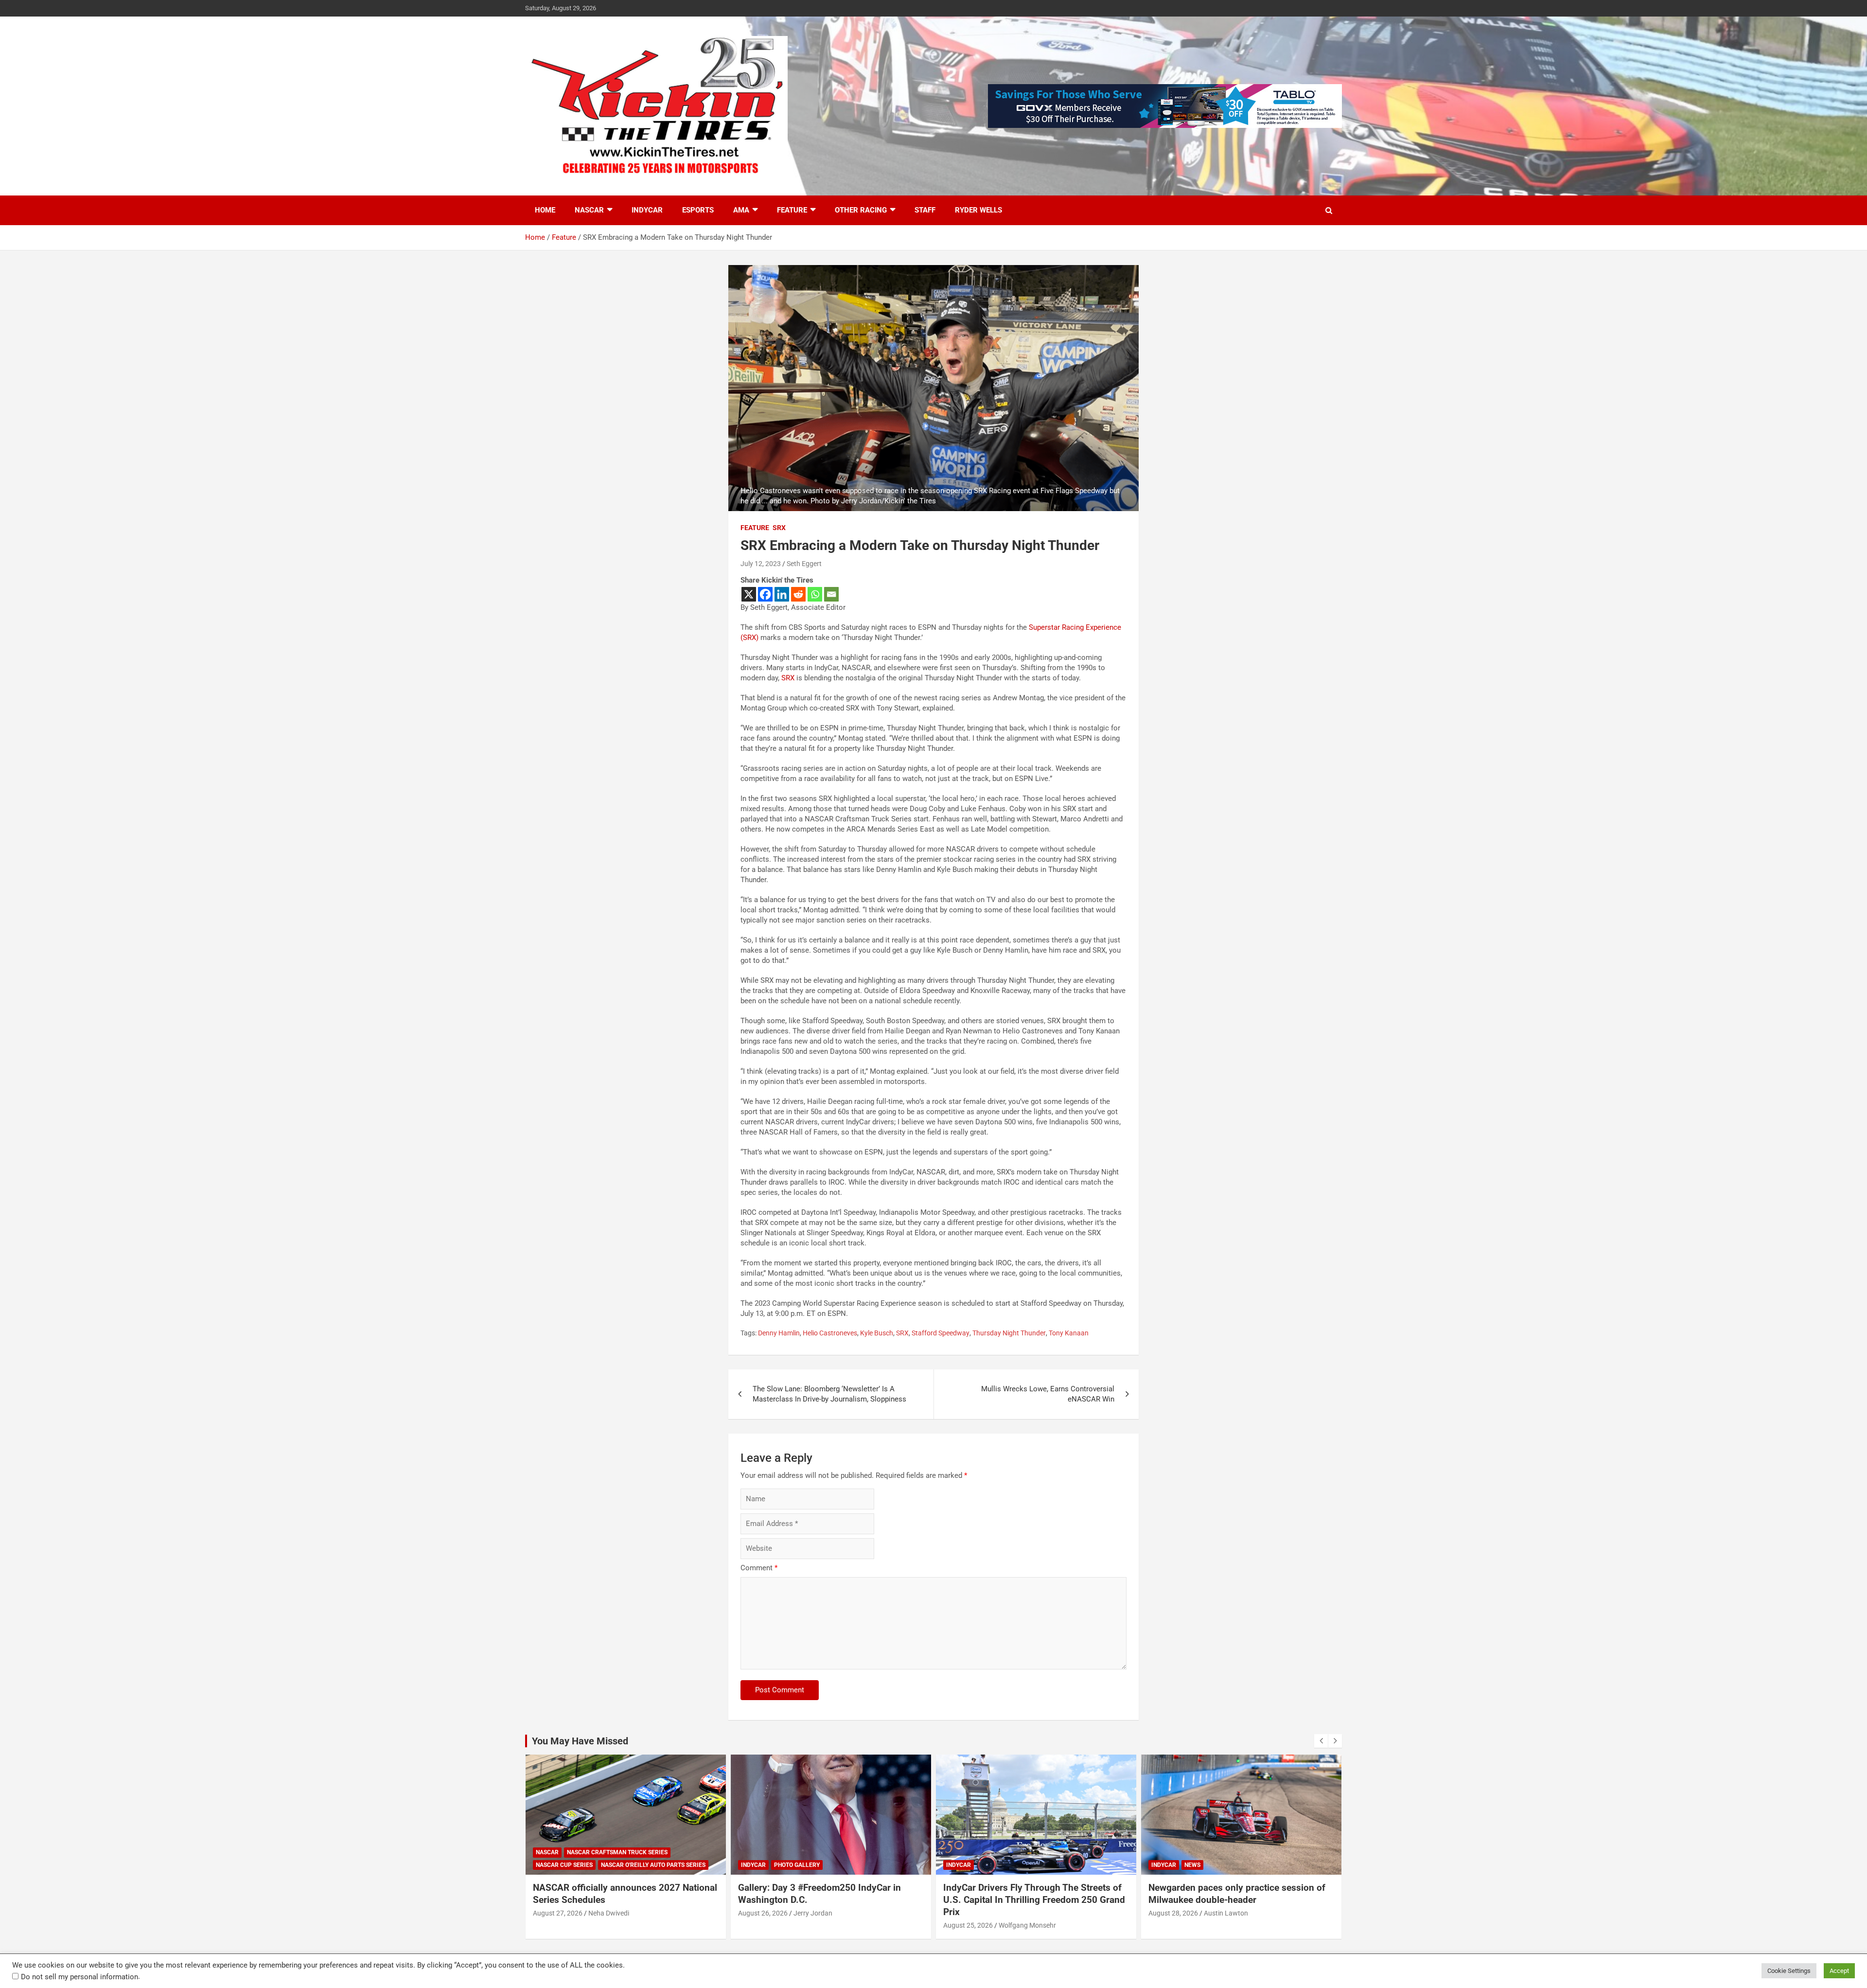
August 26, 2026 (645, 1913)
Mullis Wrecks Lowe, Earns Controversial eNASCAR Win (1048, 1394)
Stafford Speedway (941, 1333)
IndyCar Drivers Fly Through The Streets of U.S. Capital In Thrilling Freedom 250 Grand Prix (916, 1899)
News (1074, 1865)
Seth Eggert (804, 564)
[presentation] (1321, 1741)
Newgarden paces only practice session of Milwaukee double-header (1119, 1894)
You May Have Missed (580, 1741)
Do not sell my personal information (79, 1977)
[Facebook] (765, 594)
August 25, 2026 (850, 1925)
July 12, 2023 (761, 564)
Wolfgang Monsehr (909, 1925)
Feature (792, 210)
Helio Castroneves (830, 1333)
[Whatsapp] (815, 594)
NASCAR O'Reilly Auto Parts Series (535, 1865)
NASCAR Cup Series (1267, 1865)
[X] (749, 594)
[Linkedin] (782, 594)
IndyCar (647, 210)
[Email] (831, 594)
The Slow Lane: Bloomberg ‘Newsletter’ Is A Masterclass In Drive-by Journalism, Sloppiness (829, 1394)
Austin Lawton (1108, 1913)
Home (545, 210)
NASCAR (589, 210)
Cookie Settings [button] (1789, 1971)
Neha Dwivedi (1311, 1913)
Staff (925, 210)
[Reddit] (798, 594)
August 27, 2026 (1260, 1913)
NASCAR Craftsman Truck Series (1320, 1852)
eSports (698, 210)
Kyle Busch (877, 1333)
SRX (779, 528)
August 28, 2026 (1055, 1913)
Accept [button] (1839, 1971)
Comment (759, 1568)
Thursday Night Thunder (1009, 1333)
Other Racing (861, 210)
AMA (741, 210)
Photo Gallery (679, 1865)
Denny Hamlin (779, 1333)
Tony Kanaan (1069, 1333)
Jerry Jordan (695, 1913)
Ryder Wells (978, 210)
